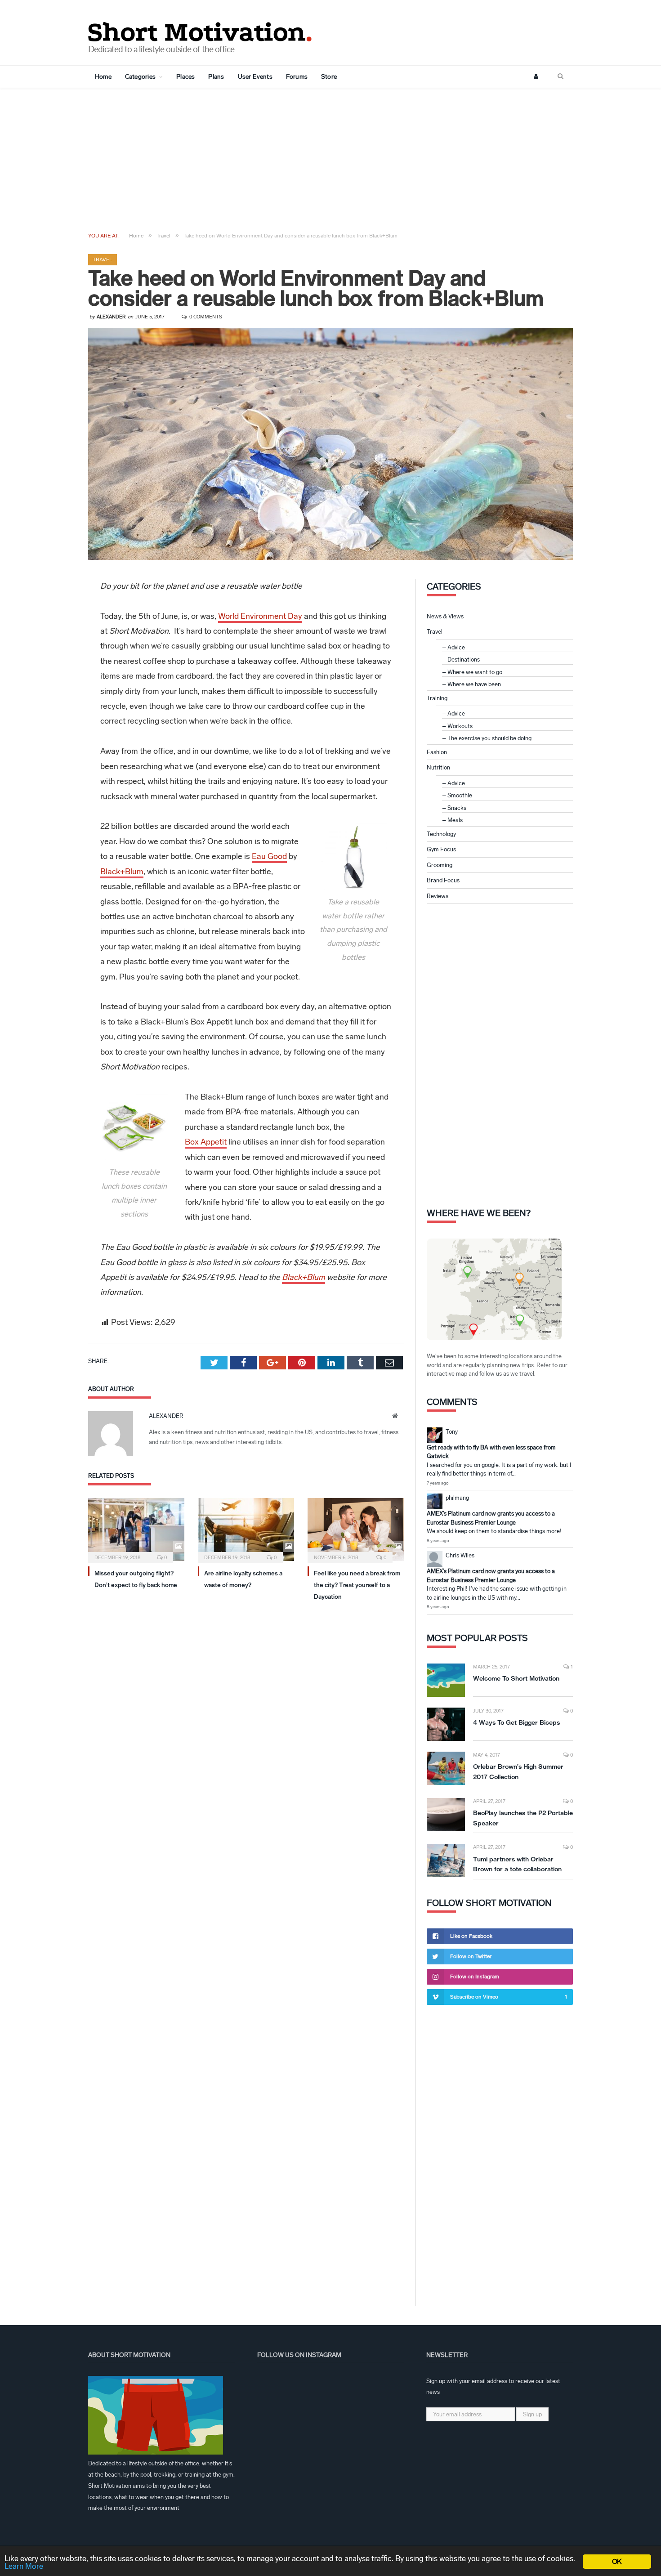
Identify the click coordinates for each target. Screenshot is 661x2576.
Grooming (440, 865)
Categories (140, 77)
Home (103, 77)
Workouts (460, 726)
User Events (255, 77)
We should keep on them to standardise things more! (494, 1531)
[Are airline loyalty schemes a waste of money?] (246, 1529)
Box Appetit (206, 1142)
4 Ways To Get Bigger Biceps (516, 1722)
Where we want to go (475, 672)
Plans (216, 77)
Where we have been (474, 684)
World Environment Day (260, 616)
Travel (103, 259)
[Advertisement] (330, 156)
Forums (297, 77)
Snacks (457, 808)
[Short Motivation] (201, 30)
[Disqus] (246, 1730)
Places (185, 77)
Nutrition (438, 767)
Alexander (111, 317)
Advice (456, 647)
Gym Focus (441, 849)
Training (437, 698)
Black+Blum (122, 872)
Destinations (464, 660)
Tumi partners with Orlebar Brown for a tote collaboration (517, 1864)
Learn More (24, 2566)
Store (329, 77)
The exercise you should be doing (489, 738)
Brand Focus (443, 880)
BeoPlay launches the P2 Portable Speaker (523, 1818)
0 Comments (205, 317)
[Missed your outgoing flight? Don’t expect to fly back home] (136, 1529)
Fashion (437, 752)
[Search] (561, 77)
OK (617, 2561)
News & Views (445, 616)
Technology (441, 834)
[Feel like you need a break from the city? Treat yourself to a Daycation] (356, 1529)
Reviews (438, 896)
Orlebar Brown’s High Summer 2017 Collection (518, 1772)
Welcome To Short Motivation (516, 1678)
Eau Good (269, 856)
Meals (455, 820)
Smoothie (460, 795)
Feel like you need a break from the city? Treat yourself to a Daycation (357, 1585)
